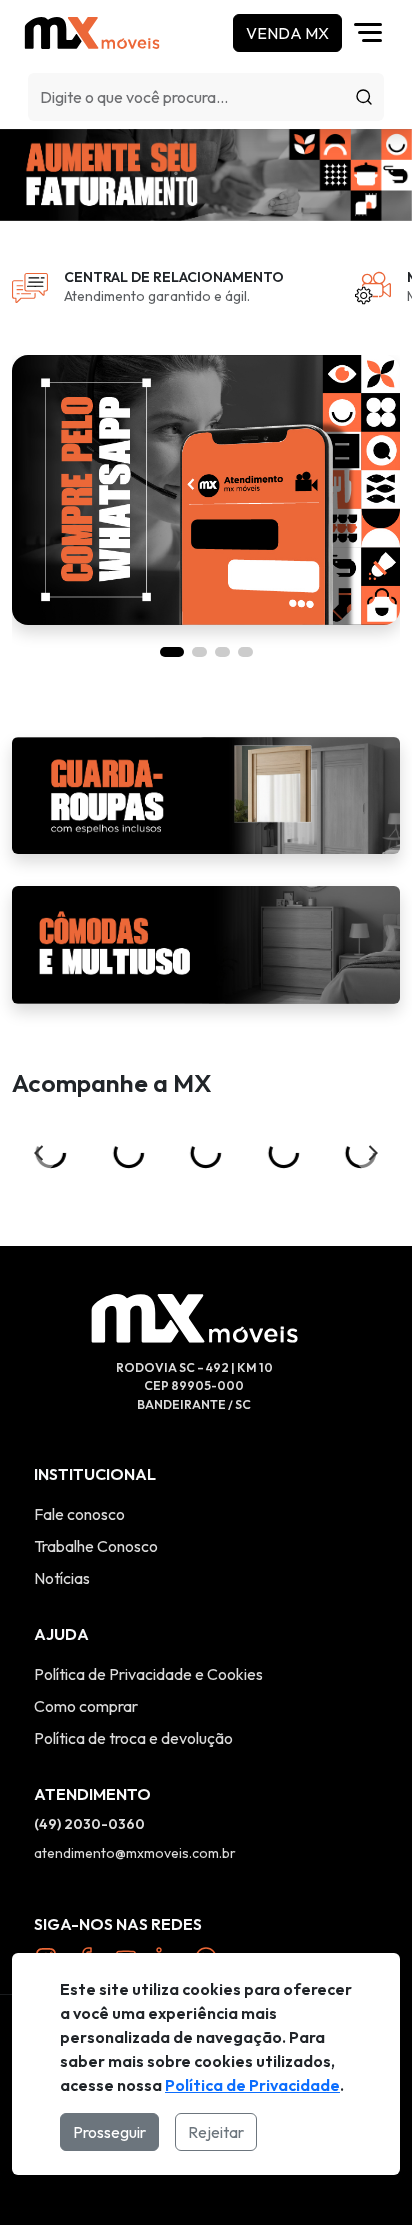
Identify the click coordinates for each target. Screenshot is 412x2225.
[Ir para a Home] (92, 32)
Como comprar (86, 1706)
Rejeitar (216, 2132)
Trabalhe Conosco (96, 1546)
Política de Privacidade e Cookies (148, 1674)
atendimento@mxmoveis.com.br (135, 1853)
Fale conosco (79, 1514)
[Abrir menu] (373, 33)
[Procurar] (364, 97)
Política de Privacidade (252, 2085)
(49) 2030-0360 (89, 1824)
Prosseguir (109, 2132)
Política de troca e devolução (133, 1738)
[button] (172, 652)
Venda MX (287, 33)
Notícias (62, 1578)
